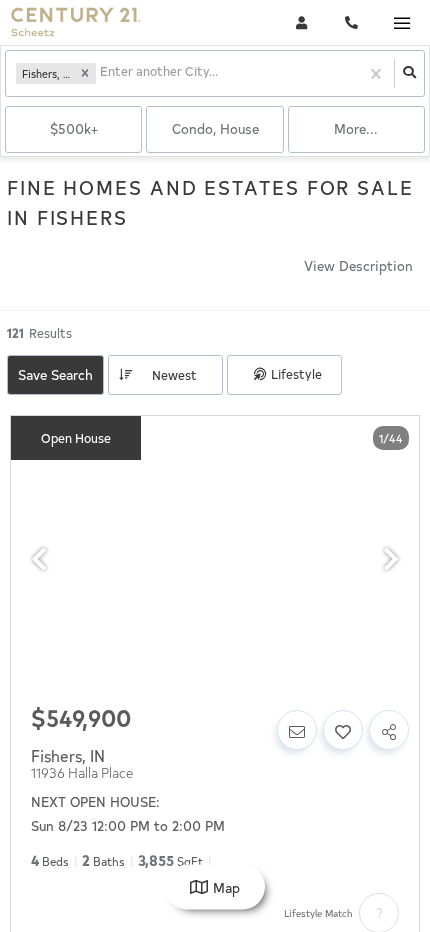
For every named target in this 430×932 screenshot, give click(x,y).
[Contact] (297, 730)
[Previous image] (39, 559)
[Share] (389, 730)
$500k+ (74, 128)
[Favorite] (343, 730)
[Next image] (391, 559)
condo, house (215, 128)
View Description (358, 265)
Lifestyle (296, 373)
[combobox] (101, 73)
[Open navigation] (401, 23)
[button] (85, 74)
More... (356, 128)
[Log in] (301, 22)
